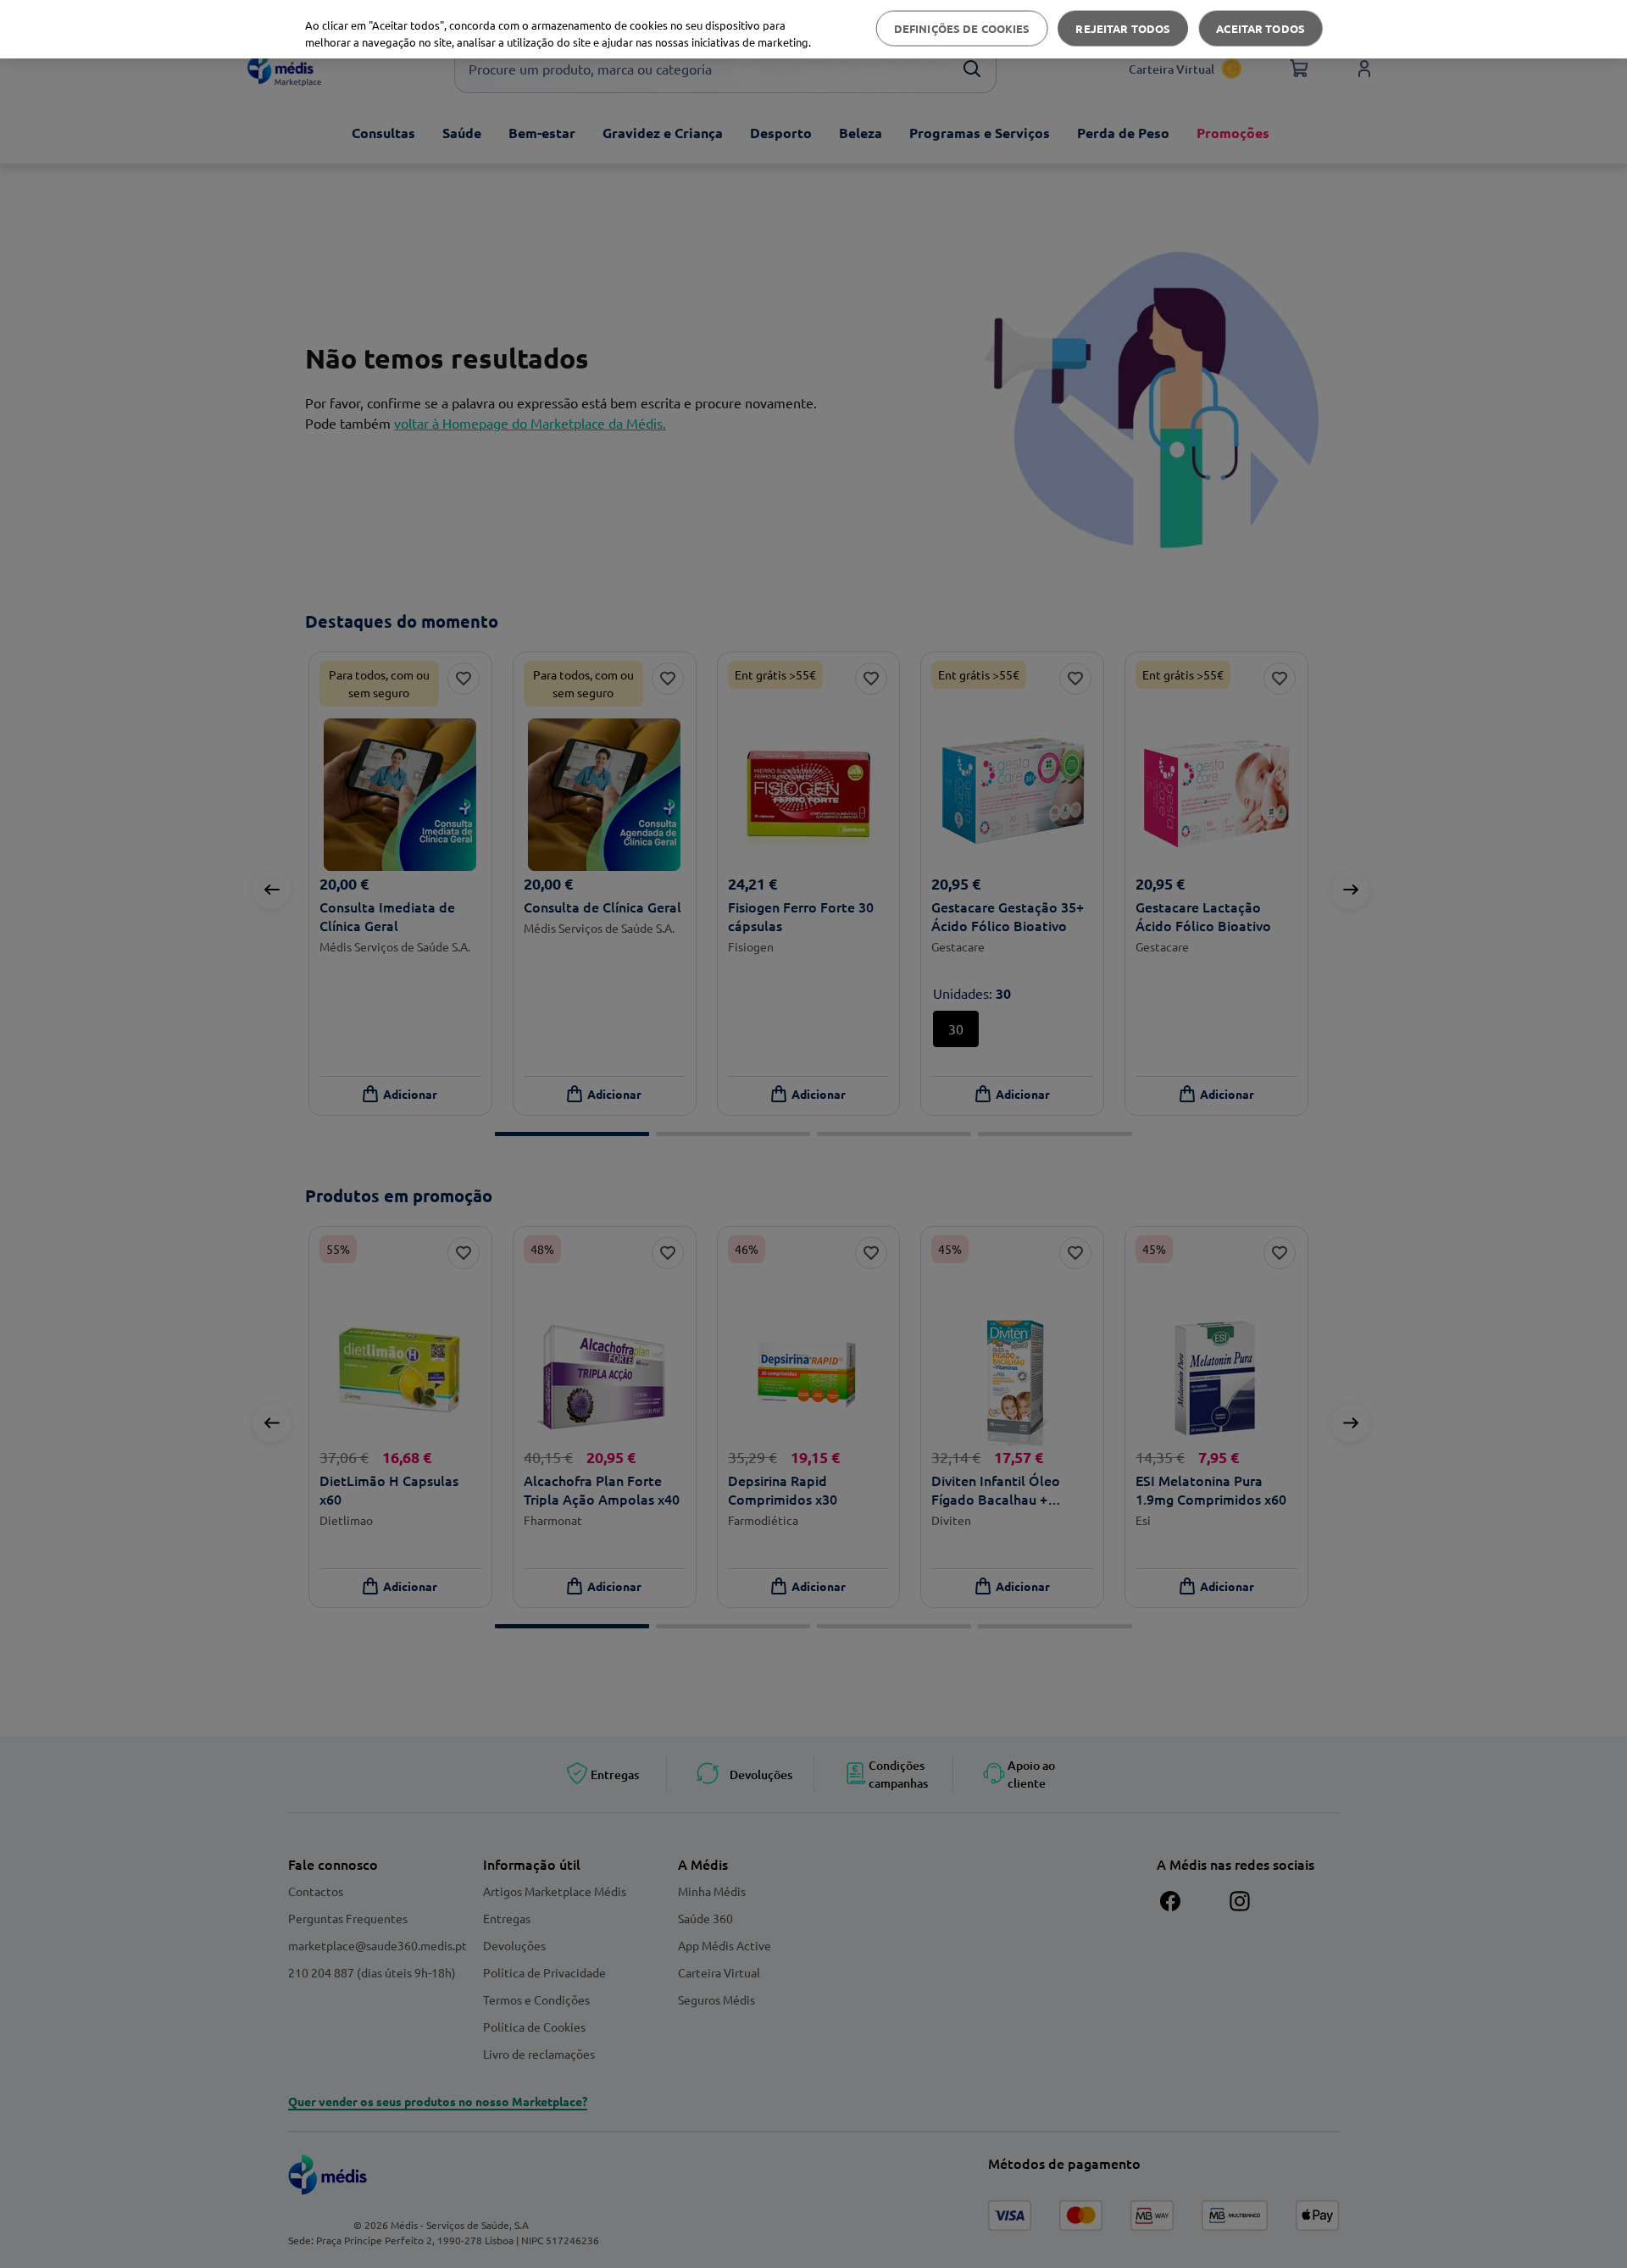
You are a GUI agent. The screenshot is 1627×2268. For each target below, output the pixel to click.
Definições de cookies (962, 28)
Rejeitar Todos (1123, 28)
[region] (813, 29)
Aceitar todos (1261, 28)
